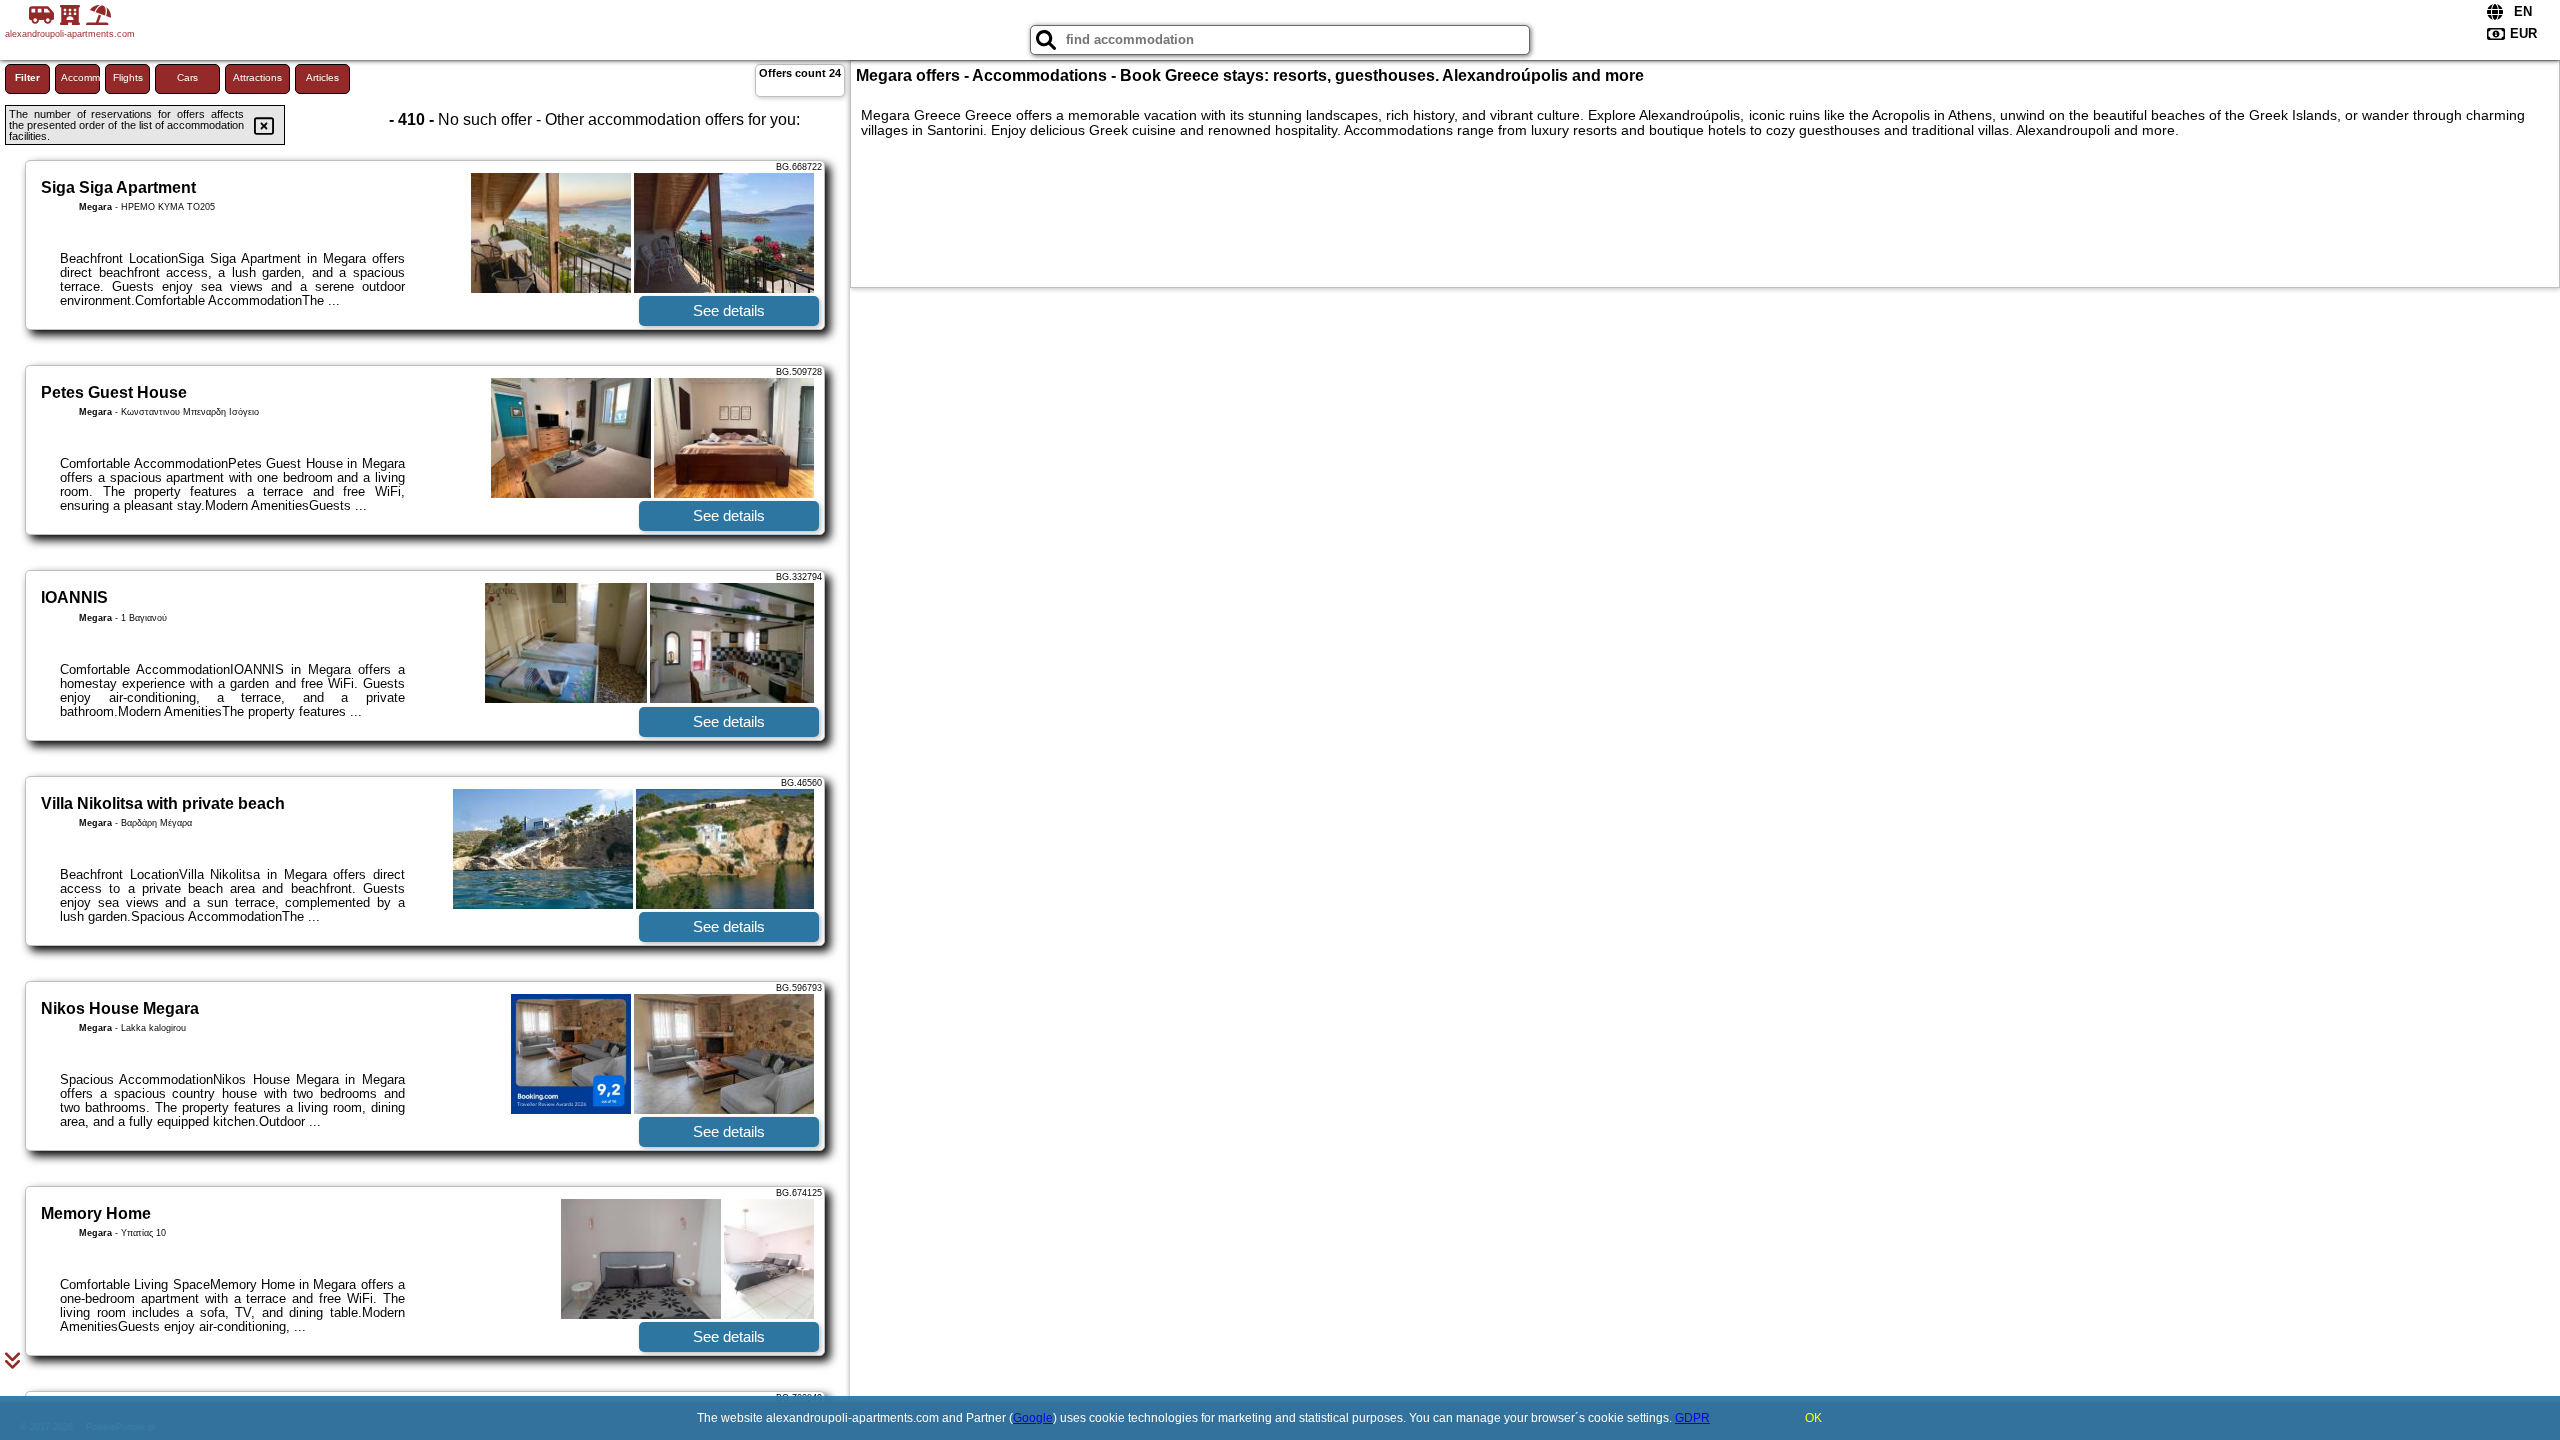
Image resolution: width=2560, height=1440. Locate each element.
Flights (128, 77)
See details (729, 310)
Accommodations (80, 77)
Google (1033, 1418)
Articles (322, 77)
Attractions (257, 77)
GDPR (1692, 1418)
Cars (187, 77)
